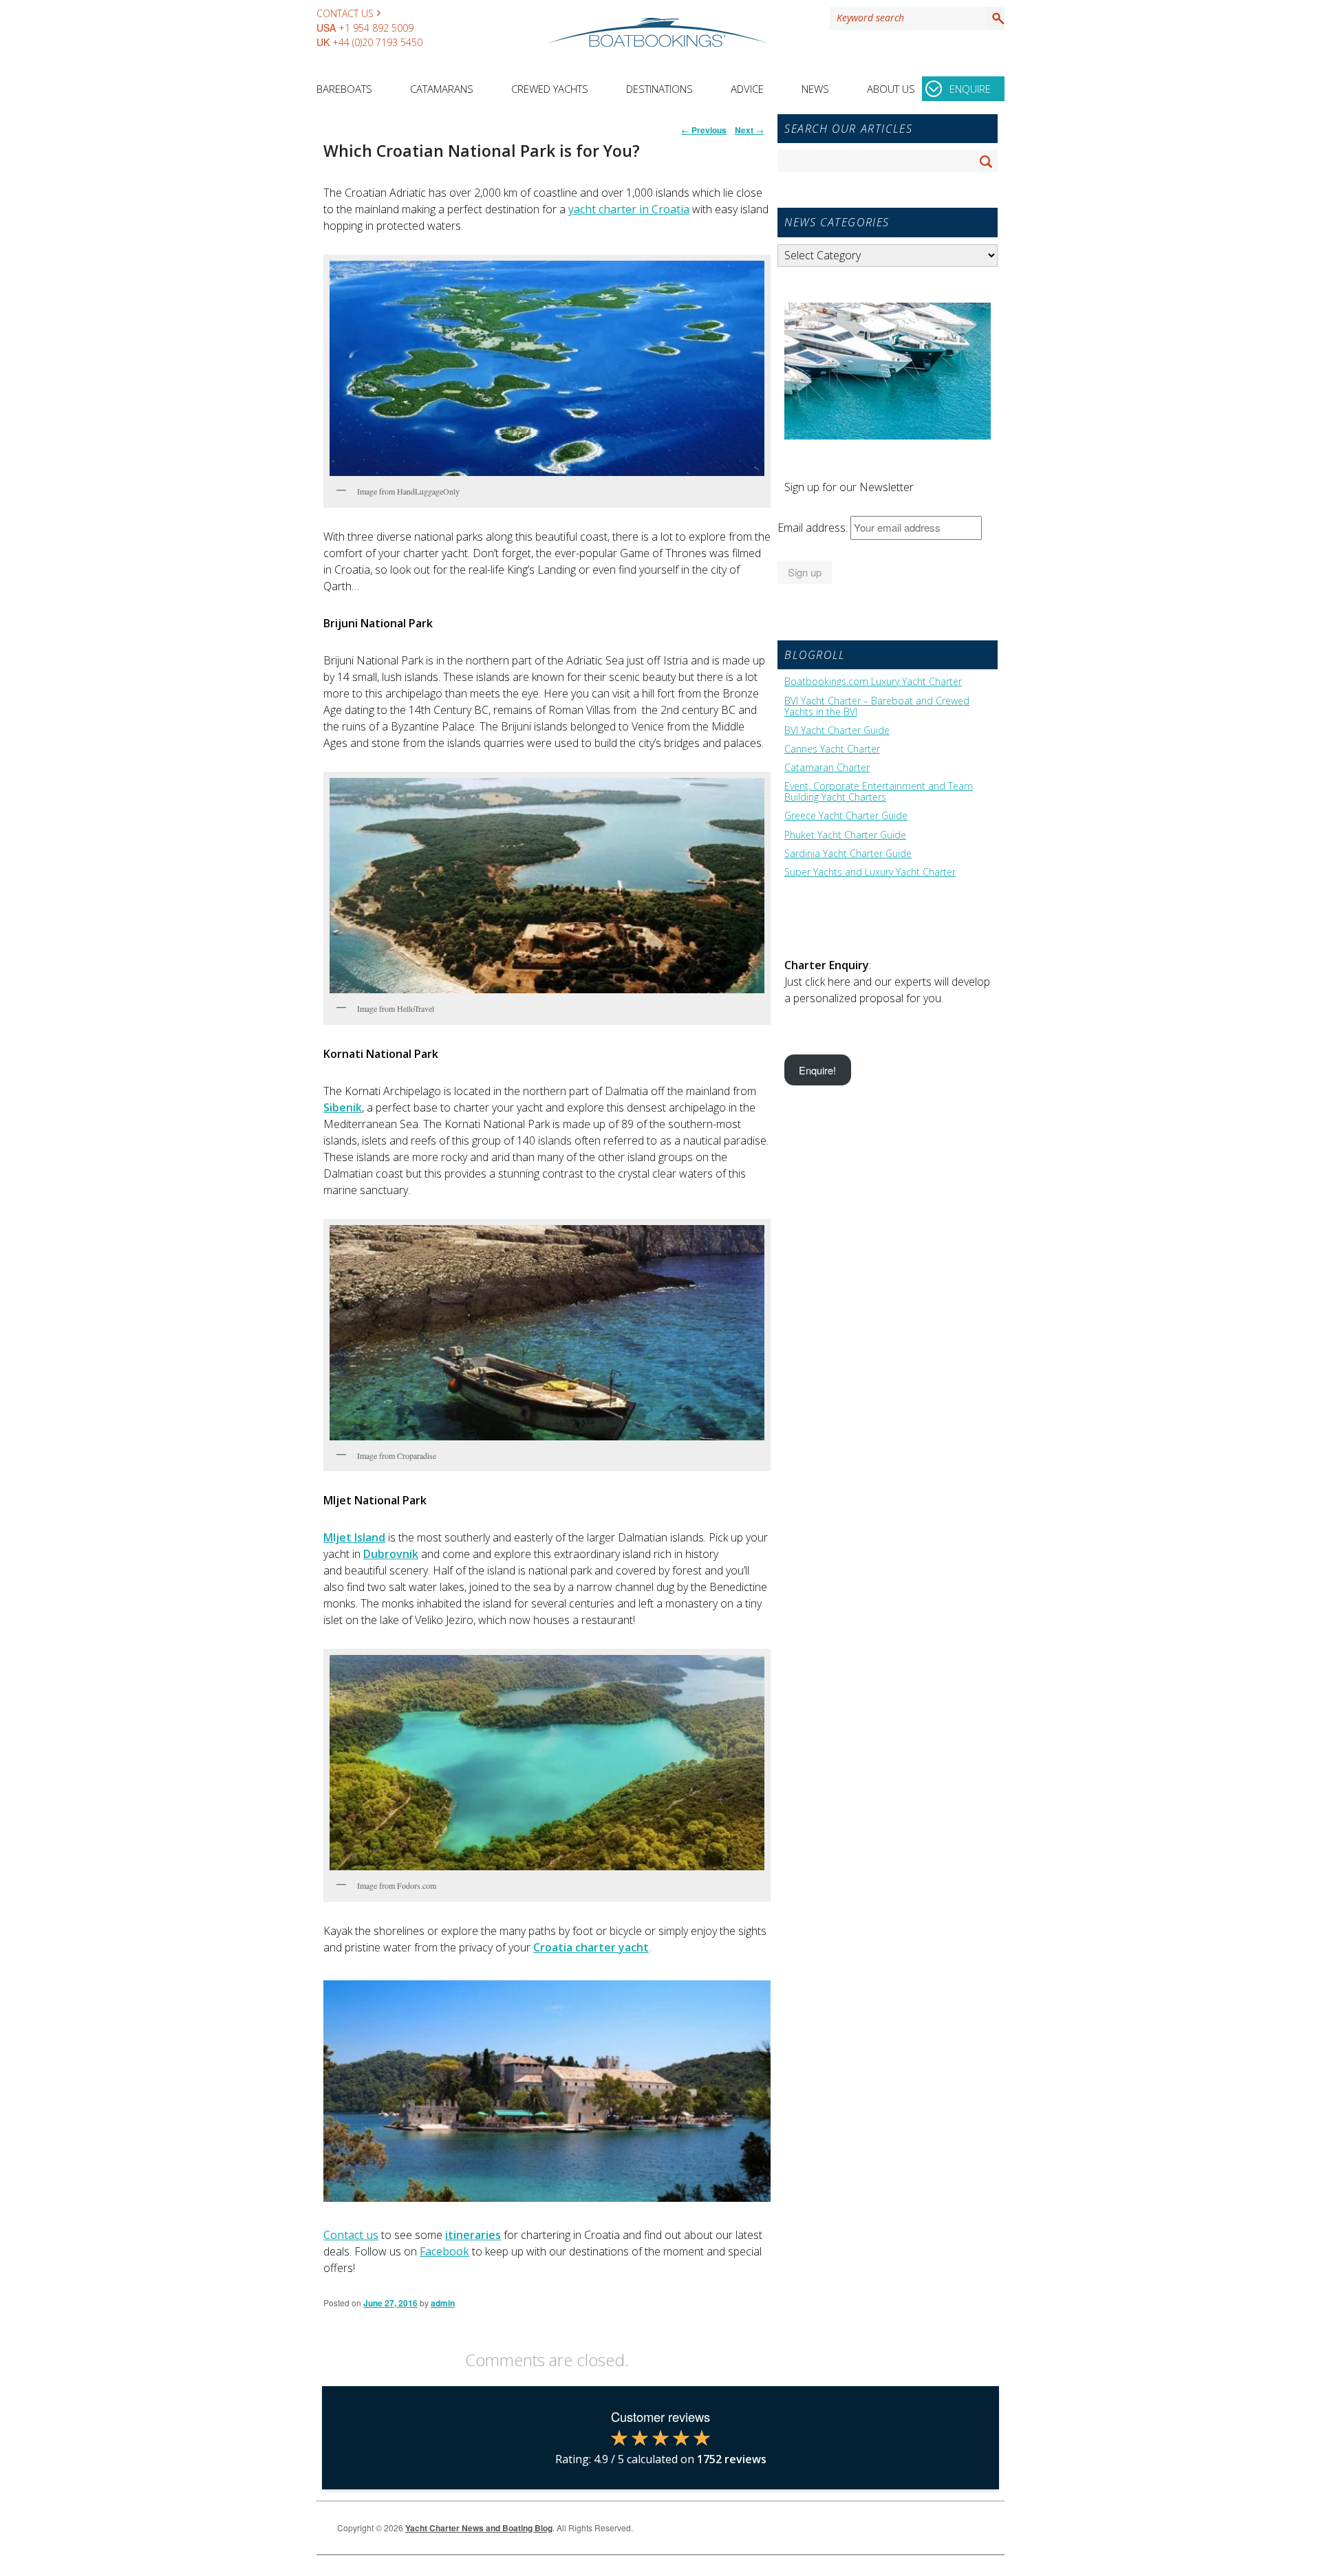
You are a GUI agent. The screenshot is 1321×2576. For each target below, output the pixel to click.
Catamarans (442, 89)
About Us (891, 89)
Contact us (351, 2235)
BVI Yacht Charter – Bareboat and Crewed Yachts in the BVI (877, 706)
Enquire (970, 89)
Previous (704, 130)
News (815, 89)
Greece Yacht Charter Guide (846, 816)
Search (996, 18)
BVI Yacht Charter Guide (837, 730)
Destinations (659, 89)
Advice (747, 89)
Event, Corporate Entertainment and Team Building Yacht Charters (879, 792)
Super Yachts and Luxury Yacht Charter (870, 872)
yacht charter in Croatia (629, 209)
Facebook (444, 2251)
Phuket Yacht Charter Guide (845, 835)
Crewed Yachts (550, 89)
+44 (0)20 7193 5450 (377, 42)
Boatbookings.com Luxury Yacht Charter (873, 682)
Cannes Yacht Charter (832, 749)
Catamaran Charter (827, 768)
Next (749, 130)
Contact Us (345, 13)
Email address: (814, 528)
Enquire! (817, 1070)
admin (443, 2303)
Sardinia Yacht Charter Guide (848, 854)
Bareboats (344, 89)
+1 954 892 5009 (376, 28)
